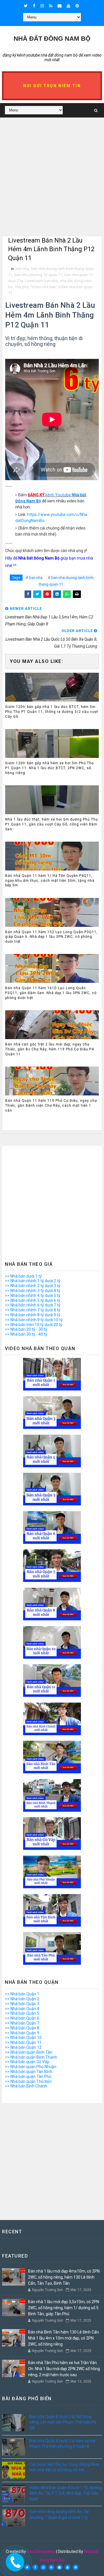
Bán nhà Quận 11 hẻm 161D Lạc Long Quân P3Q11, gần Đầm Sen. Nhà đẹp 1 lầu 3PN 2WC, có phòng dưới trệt (51, 993)
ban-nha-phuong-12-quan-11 (38, 275)
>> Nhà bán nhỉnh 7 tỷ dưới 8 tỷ (33, 1310)
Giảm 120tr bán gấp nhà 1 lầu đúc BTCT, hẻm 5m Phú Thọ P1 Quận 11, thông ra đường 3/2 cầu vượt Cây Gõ (52, 712)
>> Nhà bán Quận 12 (23, 2047)
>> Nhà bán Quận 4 (22, 2009)
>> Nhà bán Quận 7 (22, 2023)
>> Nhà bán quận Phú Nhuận (31, 2067)
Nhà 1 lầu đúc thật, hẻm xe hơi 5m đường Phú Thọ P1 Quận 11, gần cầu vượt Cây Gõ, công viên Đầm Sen (52, 824)
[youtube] (68, 6)
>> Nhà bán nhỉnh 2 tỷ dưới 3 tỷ (33, 1286)
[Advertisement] (52, 184)
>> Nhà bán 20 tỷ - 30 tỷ (26, 1329)
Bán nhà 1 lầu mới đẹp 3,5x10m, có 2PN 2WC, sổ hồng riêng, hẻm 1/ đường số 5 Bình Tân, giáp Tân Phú (64, 2308)
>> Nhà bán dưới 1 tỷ (23, 1276)
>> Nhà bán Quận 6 (22, 2018)
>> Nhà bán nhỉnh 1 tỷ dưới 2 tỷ (33, 1281)
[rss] (51, 6)
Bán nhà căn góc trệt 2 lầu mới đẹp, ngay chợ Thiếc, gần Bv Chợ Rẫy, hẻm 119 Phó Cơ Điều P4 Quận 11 (50, 1049)
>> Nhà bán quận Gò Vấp (27, 2062)
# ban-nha (34, 578)
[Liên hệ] (14, 2560)
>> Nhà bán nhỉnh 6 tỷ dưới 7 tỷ (33, 1305)
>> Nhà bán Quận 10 (23, 2038)
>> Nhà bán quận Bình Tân (29, 2052)
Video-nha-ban (43, 287)
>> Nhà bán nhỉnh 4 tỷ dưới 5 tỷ (33, 1296)
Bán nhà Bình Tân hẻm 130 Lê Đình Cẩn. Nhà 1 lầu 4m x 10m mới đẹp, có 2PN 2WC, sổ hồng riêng (64, 2338)
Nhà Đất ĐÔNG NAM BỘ (52, 39)
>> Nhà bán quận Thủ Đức (28, 2081)
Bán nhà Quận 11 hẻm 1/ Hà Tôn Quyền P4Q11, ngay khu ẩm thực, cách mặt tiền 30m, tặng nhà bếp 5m (50, 881)
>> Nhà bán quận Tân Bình (29, 2072)
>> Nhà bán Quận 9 (22, 2033)
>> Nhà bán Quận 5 (22, 2013)
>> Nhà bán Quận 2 (22, 1999)
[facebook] (34, 6)
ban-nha (22, 269)
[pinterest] (77, 6)
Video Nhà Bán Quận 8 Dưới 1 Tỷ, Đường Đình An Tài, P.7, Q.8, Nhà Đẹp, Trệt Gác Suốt (66, 2493)
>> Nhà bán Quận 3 (22, 2004)
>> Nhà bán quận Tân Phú (28, 2077)
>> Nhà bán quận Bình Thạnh (31, 2057)
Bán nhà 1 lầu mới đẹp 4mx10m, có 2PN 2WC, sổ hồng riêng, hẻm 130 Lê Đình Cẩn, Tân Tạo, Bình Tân (64, 2277)
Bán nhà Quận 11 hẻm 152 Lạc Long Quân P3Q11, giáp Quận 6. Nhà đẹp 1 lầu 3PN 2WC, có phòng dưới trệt (51, 937)
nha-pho (22, 287)
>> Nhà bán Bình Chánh (26, 2086)
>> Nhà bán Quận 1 (22, 1994)
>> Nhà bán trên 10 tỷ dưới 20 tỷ (34, 1325)
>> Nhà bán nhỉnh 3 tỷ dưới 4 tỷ (33, 1291)
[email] (60, 6)
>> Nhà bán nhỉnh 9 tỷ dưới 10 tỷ (34, 1320)
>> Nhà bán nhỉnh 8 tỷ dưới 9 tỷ (33, 1315)
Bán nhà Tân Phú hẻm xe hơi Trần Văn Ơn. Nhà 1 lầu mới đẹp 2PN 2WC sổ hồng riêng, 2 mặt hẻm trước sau (64, 2369)
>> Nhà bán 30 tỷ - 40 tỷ (26, 1334)
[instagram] (42, 6)
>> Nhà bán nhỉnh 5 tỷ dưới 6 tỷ (33, 1300)
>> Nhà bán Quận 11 (23, 2042)
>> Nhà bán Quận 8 (22, 2028)
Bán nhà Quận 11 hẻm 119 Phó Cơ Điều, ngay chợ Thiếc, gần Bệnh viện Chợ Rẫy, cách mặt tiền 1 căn (51, 1106)
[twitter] (26, 6)
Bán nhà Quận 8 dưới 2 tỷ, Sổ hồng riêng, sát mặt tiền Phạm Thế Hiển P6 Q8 (63, 2422)
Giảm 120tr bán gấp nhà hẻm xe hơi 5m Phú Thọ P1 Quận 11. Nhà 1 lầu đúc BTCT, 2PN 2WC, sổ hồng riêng (50, 768)
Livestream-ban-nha (41, 281)
